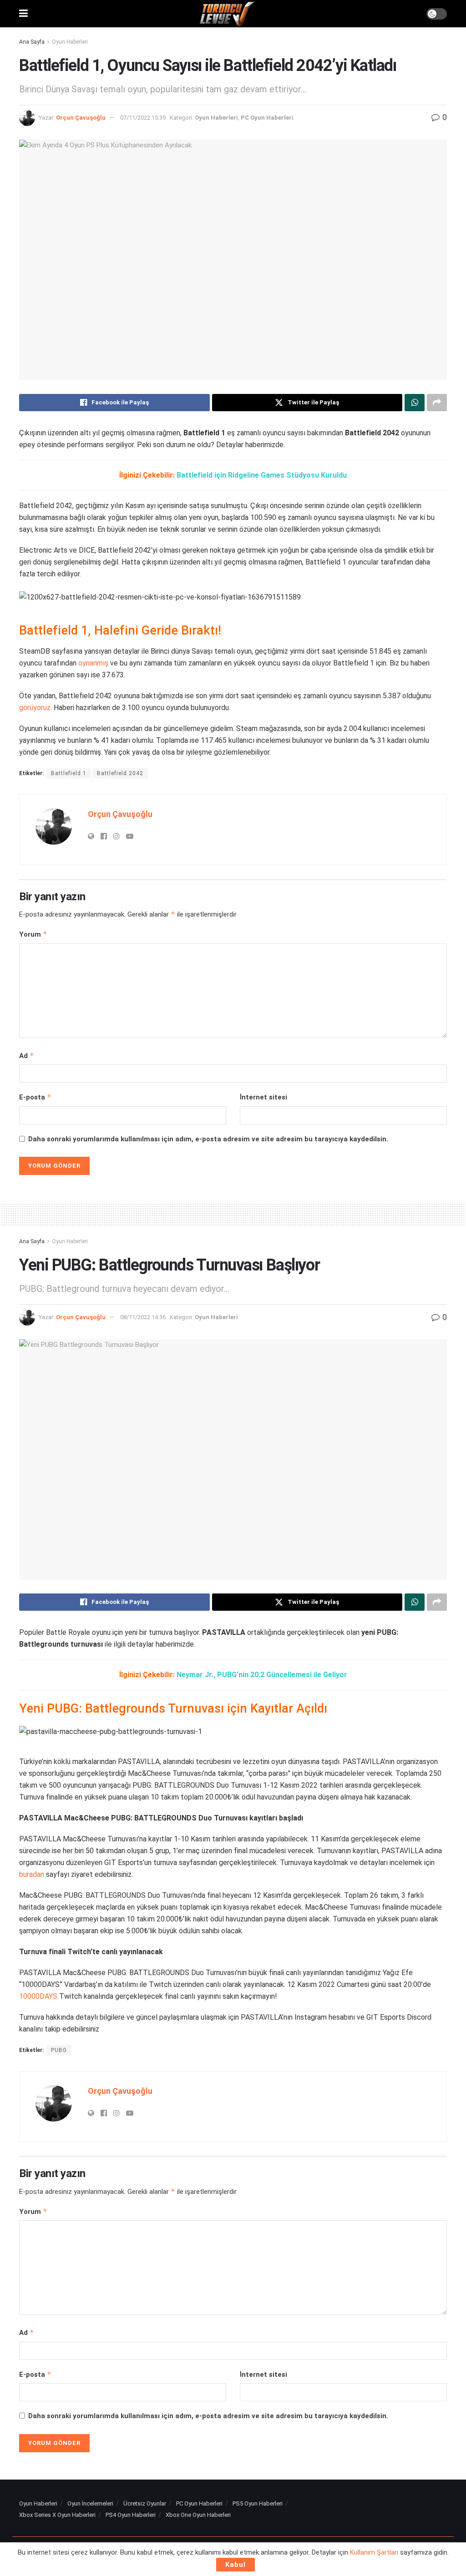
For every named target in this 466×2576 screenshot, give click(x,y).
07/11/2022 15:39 (143, 118)
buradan (32, 1874)
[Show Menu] (23, 14)
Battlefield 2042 (120, 773)
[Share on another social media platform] (437, 403)
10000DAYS (38, 1996)
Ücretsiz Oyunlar (145, 2503)
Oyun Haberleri (70, 42)
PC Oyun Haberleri (267, 118)
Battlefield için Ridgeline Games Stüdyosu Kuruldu (262, 475)
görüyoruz (35, 708)
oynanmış (93, 663)
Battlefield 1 (69, 773)
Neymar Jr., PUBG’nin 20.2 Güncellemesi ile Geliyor (262, 1675)
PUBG (59, 2050)
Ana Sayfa (32, 42)
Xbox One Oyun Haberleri (198, 2515)
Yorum (33, 934)
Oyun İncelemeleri (90, 2503)
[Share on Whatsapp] (415, 403)
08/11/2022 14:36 (143, 1317)
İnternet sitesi (263, 1097)
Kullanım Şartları (374, 2552)
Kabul (236, 2565)
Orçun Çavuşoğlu (81, 118)
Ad (27, 1056)
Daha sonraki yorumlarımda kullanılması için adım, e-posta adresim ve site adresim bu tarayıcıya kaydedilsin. (208, 1139)
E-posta (35, 1097)
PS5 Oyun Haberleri (258, 2503)
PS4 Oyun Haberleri (131, 2515)
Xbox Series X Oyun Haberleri (57, 2515)
